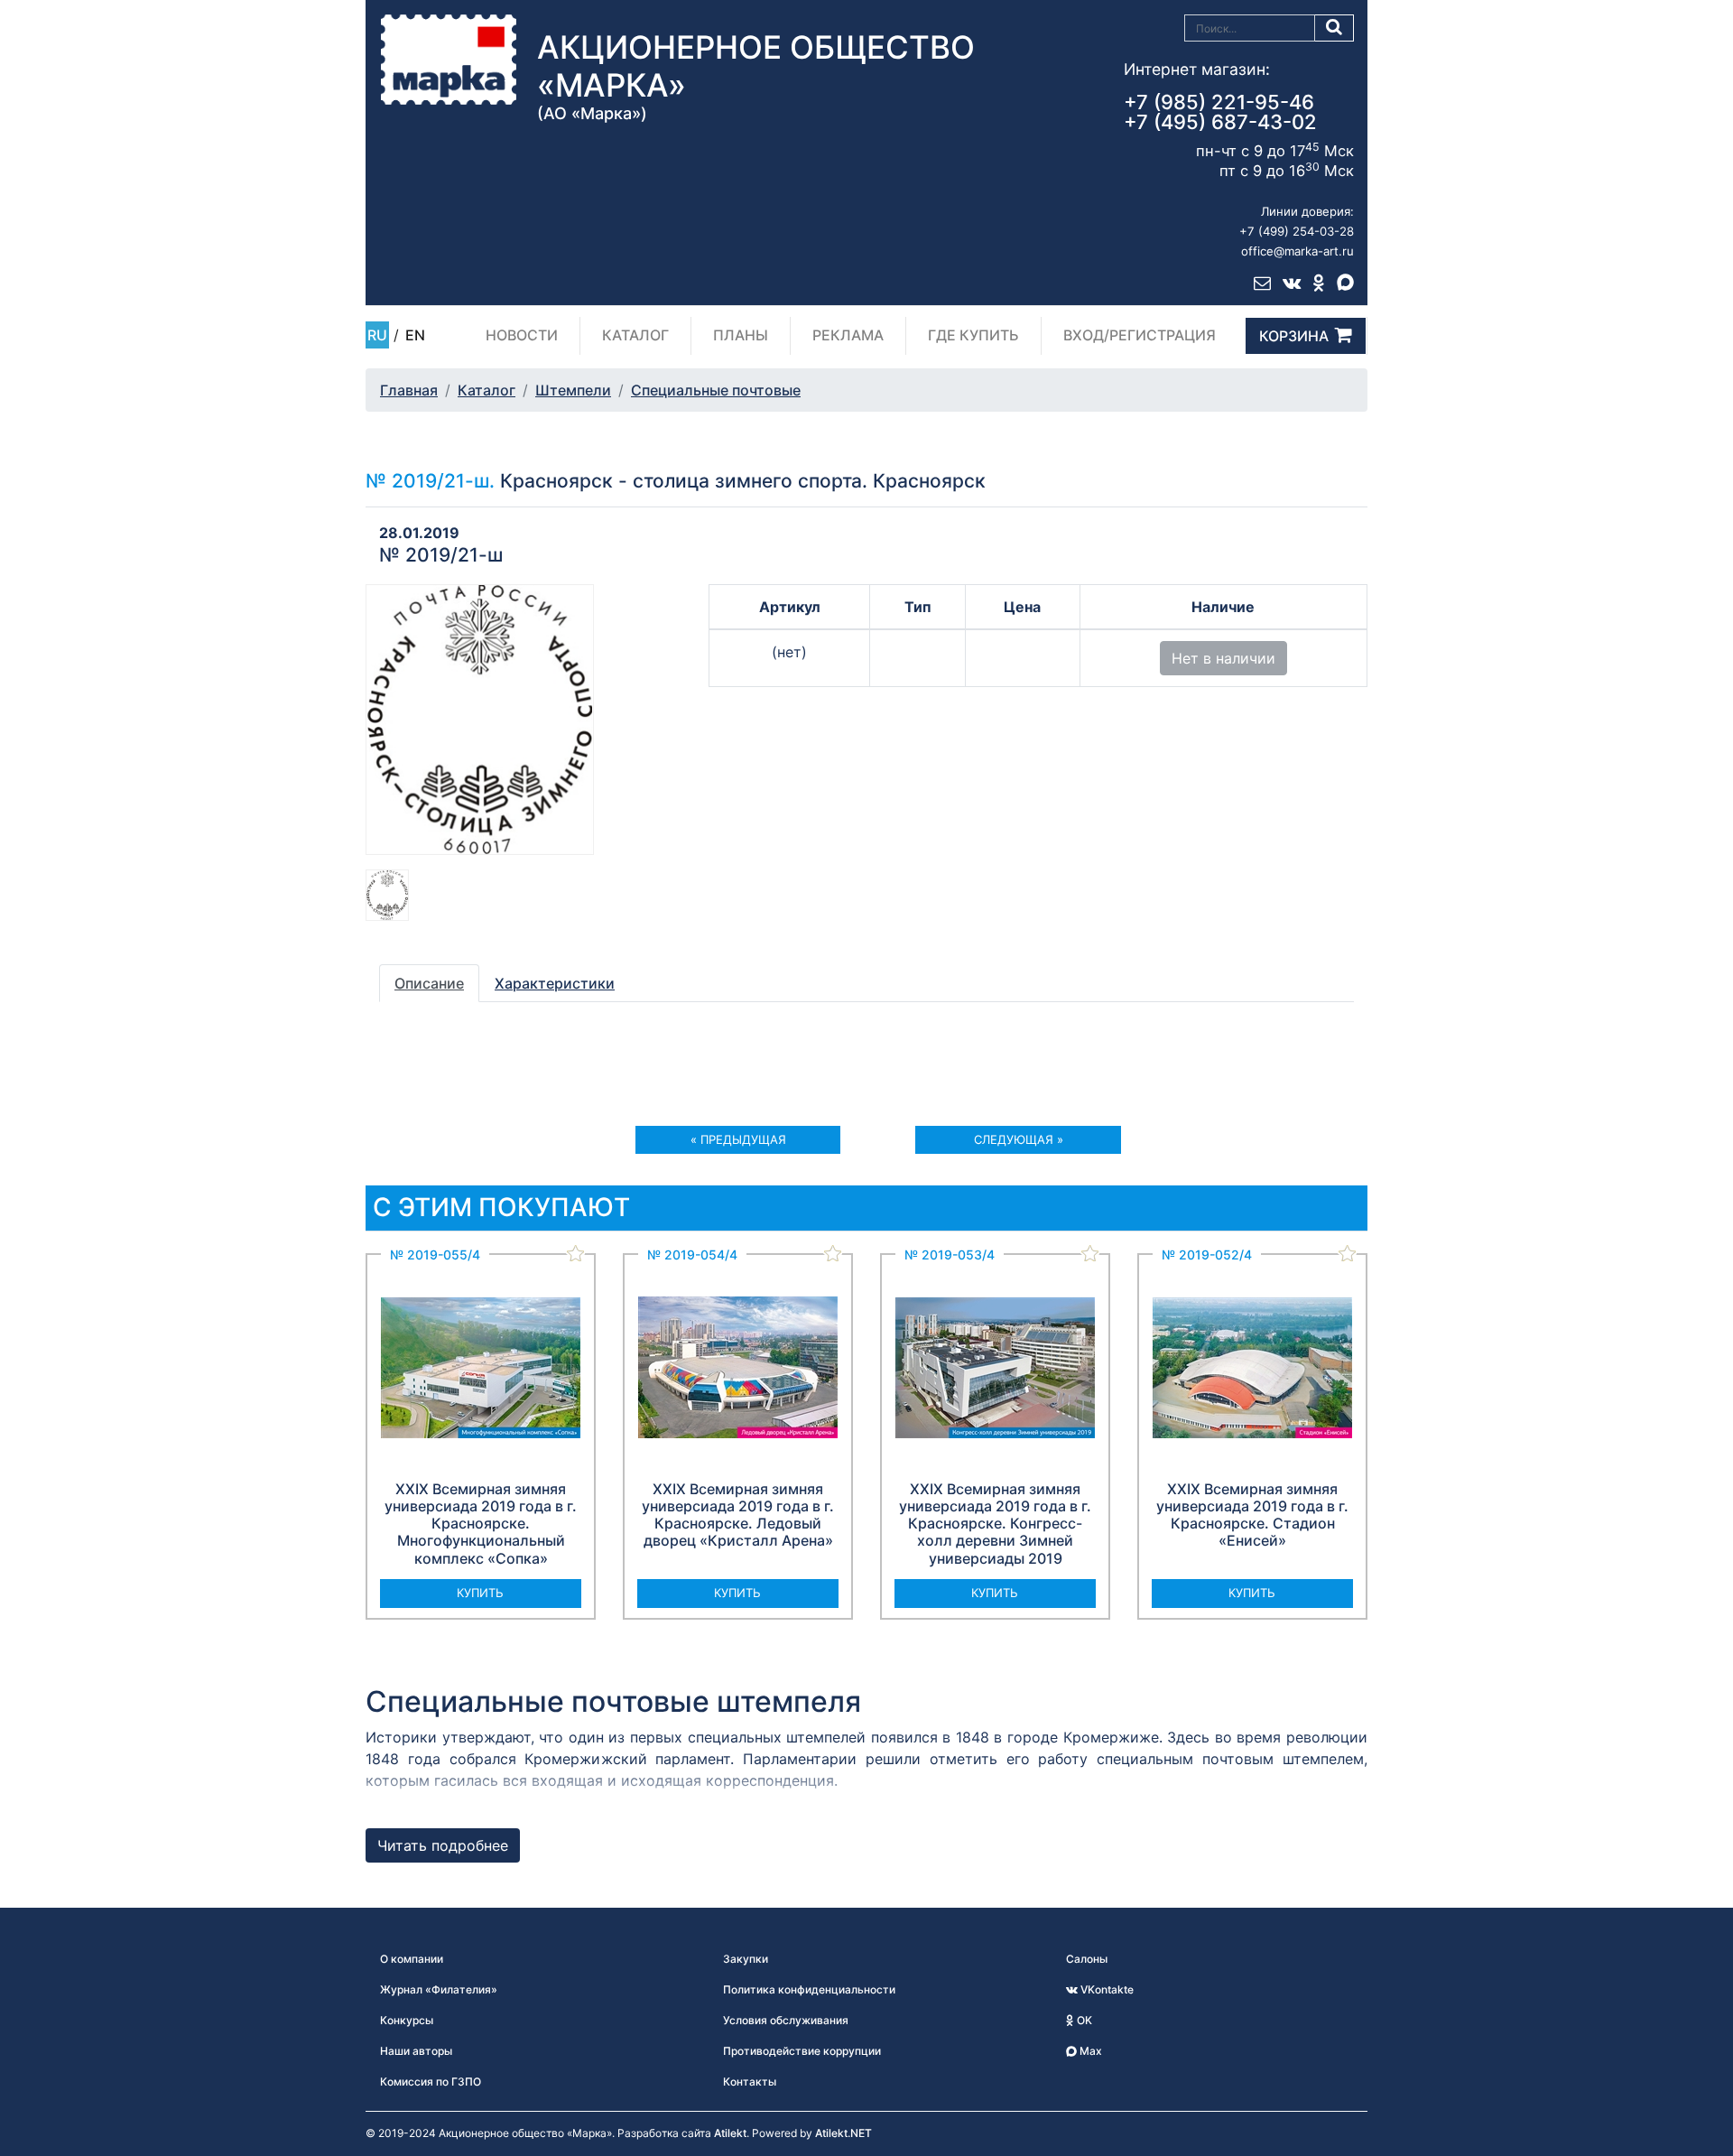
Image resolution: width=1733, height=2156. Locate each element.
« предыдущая (738, 1139)
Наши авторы (416, 2051)
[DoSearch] (1335, 28)
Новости (522, 335)
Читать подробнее (443, 1845)
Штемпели (573, 390)
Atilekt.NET (843, 2133)
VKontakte (1106, 1989)
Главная (409, 390)
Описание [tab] (429, 983)
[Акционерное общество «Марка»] (449, 59)
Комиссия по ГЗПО (431, 2082)
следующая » (1019, 1139)
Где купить (973, 335)
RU (377, 335)
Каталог (635, 335)
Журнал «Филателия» (439, 1989)
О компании (412, 1959)
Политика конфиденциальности (809, 1989)
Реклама (848, 335)
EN (415, 335)
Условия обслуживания (786, 2020)
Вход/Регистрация (1140, 335)
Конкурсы (407, 2020)
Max (1089, 2051)
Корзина (1294, 336)
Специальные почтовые (716, 390)
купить (480, 1593)
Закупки (746, 1959)
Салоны (1087, 1959)
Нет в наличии (1223, 658)
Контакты (750, 2082)
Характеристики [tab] (555, 983)
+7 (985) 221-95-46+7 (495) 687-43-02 (1220, 112)
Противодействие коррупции (802, 2051)
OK (1083, 2020)
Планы (741, 335)
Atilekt (730, 2133)
